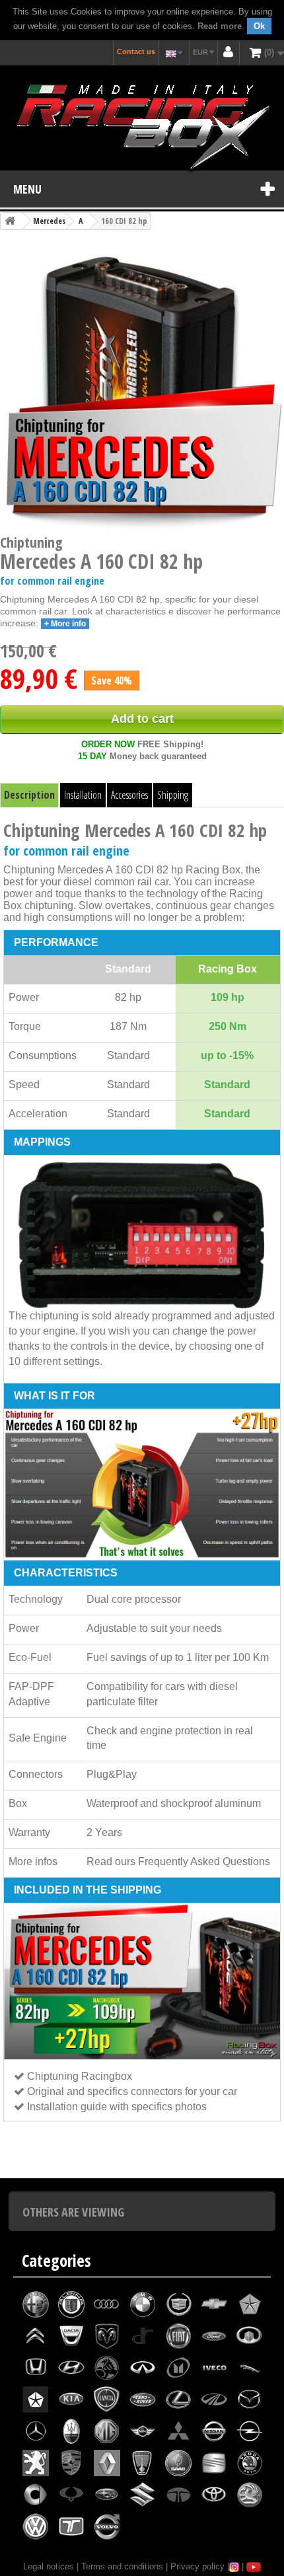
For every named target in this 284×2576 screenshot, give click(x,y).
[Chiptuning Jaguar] (250, 2368)
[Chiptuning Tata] (178, 2495)
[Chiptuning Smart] (36, 2495)
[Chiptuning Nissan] (214, 2431)
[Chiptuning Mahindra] (214, 2400)
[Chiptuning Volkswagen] (36, 2526)
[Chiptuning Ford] (214, 2336)
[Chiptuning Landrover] (143, 2400)
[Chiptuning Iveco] (214, 2368)
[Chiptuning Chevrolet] (214, 2304)
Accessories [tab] (129, 795)
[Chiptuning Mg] (107, 2431)
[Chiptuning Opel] (250, 2431)
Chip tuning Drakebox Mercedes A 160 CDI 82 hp (122, 2172)
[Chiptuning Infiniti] (143, 2368)
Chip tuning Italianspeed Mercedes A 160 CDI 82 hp (79, 2160)
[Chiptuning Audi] (107, 2304)
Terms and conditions (122, 2566)
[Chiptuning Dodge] (107, 2336)
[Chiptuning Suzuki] (143, 2495)
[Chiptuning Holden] (107, 2368)
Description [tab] (29, 795)
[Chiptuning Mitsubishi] (178, 2431)
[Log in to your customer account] (229, 53)
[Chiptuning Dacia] (71, 2336)
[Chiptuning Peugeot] (36, 2463)
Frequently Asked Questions (204, 1861)
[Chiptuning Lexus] (178, 2400)
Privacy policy (197, 2566)
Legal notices (49, 2566)
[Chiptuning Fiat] (178, 2336)
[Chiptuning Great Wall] (250, 2336)
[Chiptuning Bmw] (143, 2304)
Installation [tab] (83, 795)
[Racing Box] (142, 125)
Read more (220, 26)
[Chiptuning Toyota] (214, 2495)
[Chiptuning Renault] (107, 2463)
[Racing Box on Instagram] (234, 2566)
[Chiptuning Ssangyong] (71, 2495)
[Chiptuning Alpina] (71, 2304)
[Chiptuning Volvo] (107, 2526)
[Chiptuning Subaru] (107, 2495)
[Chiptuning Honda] (36, 2368)
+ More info (65, 624)
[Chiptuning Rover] (143, 2463)
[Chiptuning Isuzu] (178, 2368)
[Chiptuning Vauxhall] (250, 2495)
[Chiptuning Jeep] (36, 2400)
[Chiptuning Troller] (71, 2526)
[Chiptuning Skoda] (250, 2463)
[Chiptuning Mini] (143, 2431)
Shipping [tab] (173, 795)
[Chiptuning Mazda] (250, 2400)
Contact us (136, 52)
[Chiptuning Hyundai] (71, 2368)
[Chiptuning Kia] (71, 2400)
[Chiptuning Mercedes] (36, 2431)
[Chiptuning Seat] (214, 2463)
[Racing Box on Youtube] (254, 2566)
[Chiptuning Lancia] (107, 2400)
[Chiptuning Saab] (178, 2463)
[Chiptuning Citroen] (36, 2336)
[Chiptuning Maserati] (71, 2431)
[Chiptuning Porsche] (71, 2463)
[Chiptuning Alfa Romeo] (36, 2304)
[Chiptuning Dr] (143, 2336)
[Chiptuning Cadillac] (178, 2304)
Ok (259, 26)
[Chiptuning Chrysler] (250, 2304)
